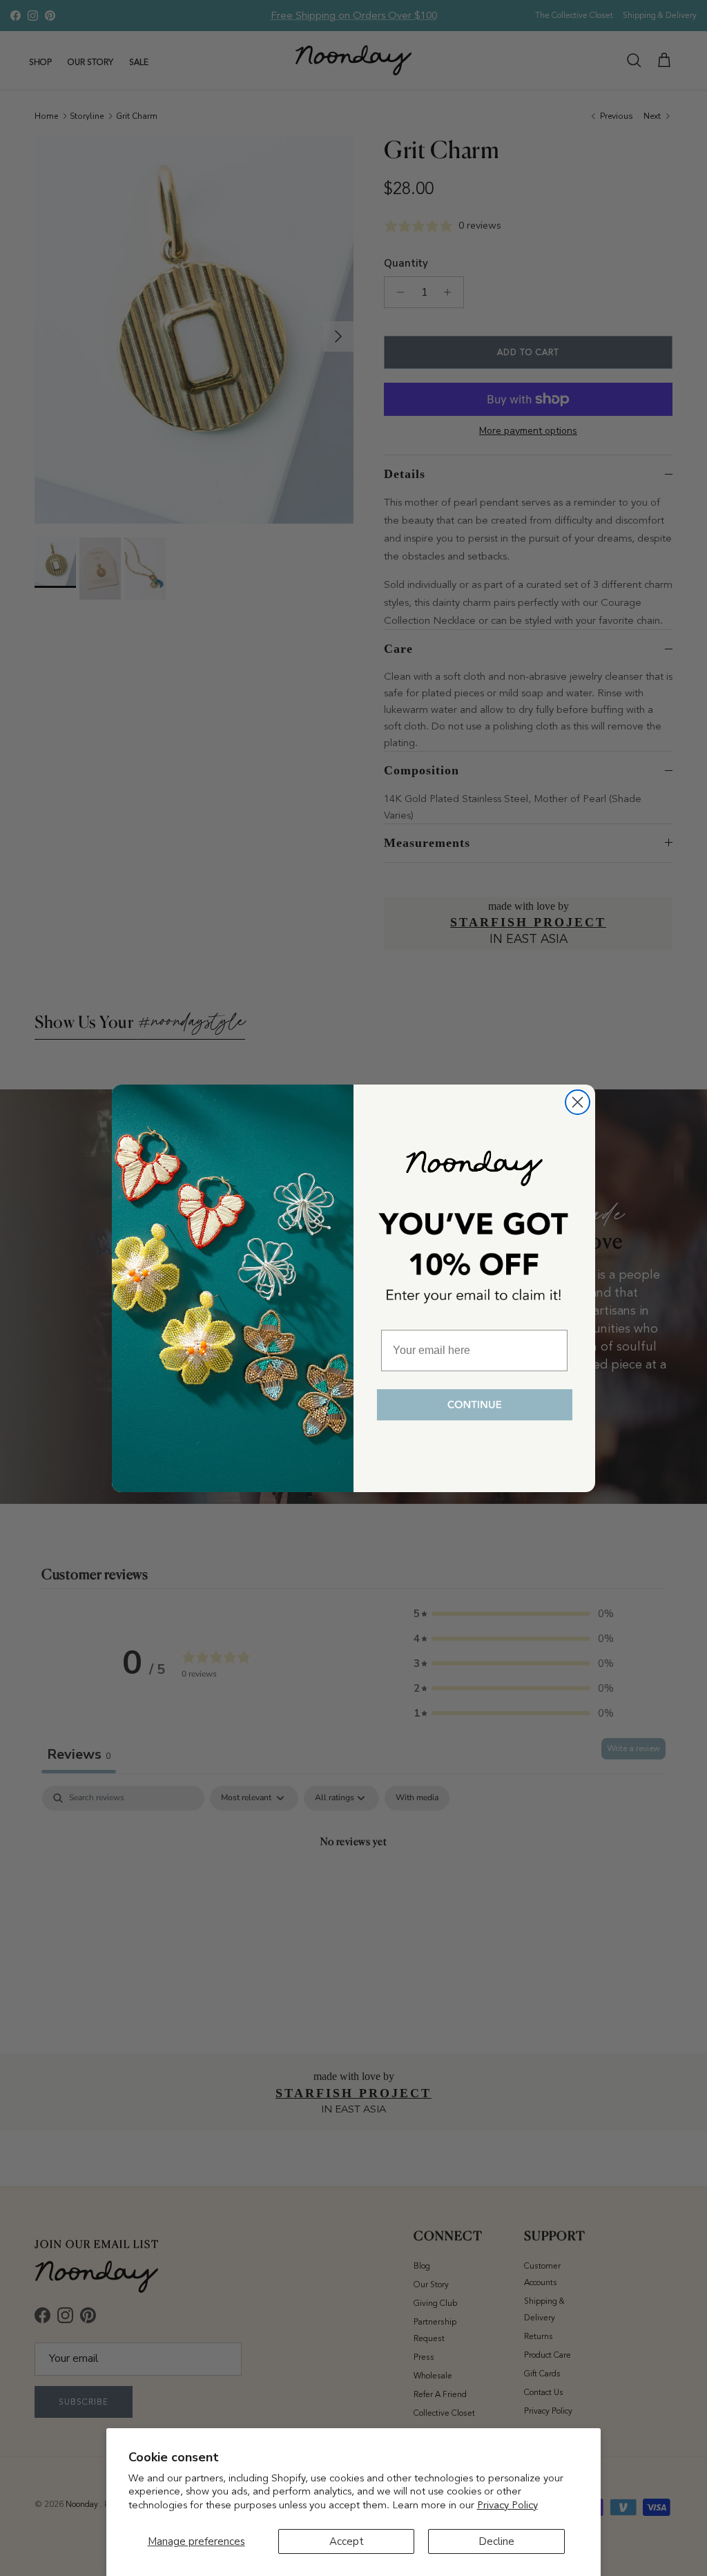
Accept (347, 2541)
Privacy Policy (507, 2505)
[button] (474, 1405)
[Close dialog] (578, 1102)
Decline (496, 2541)
